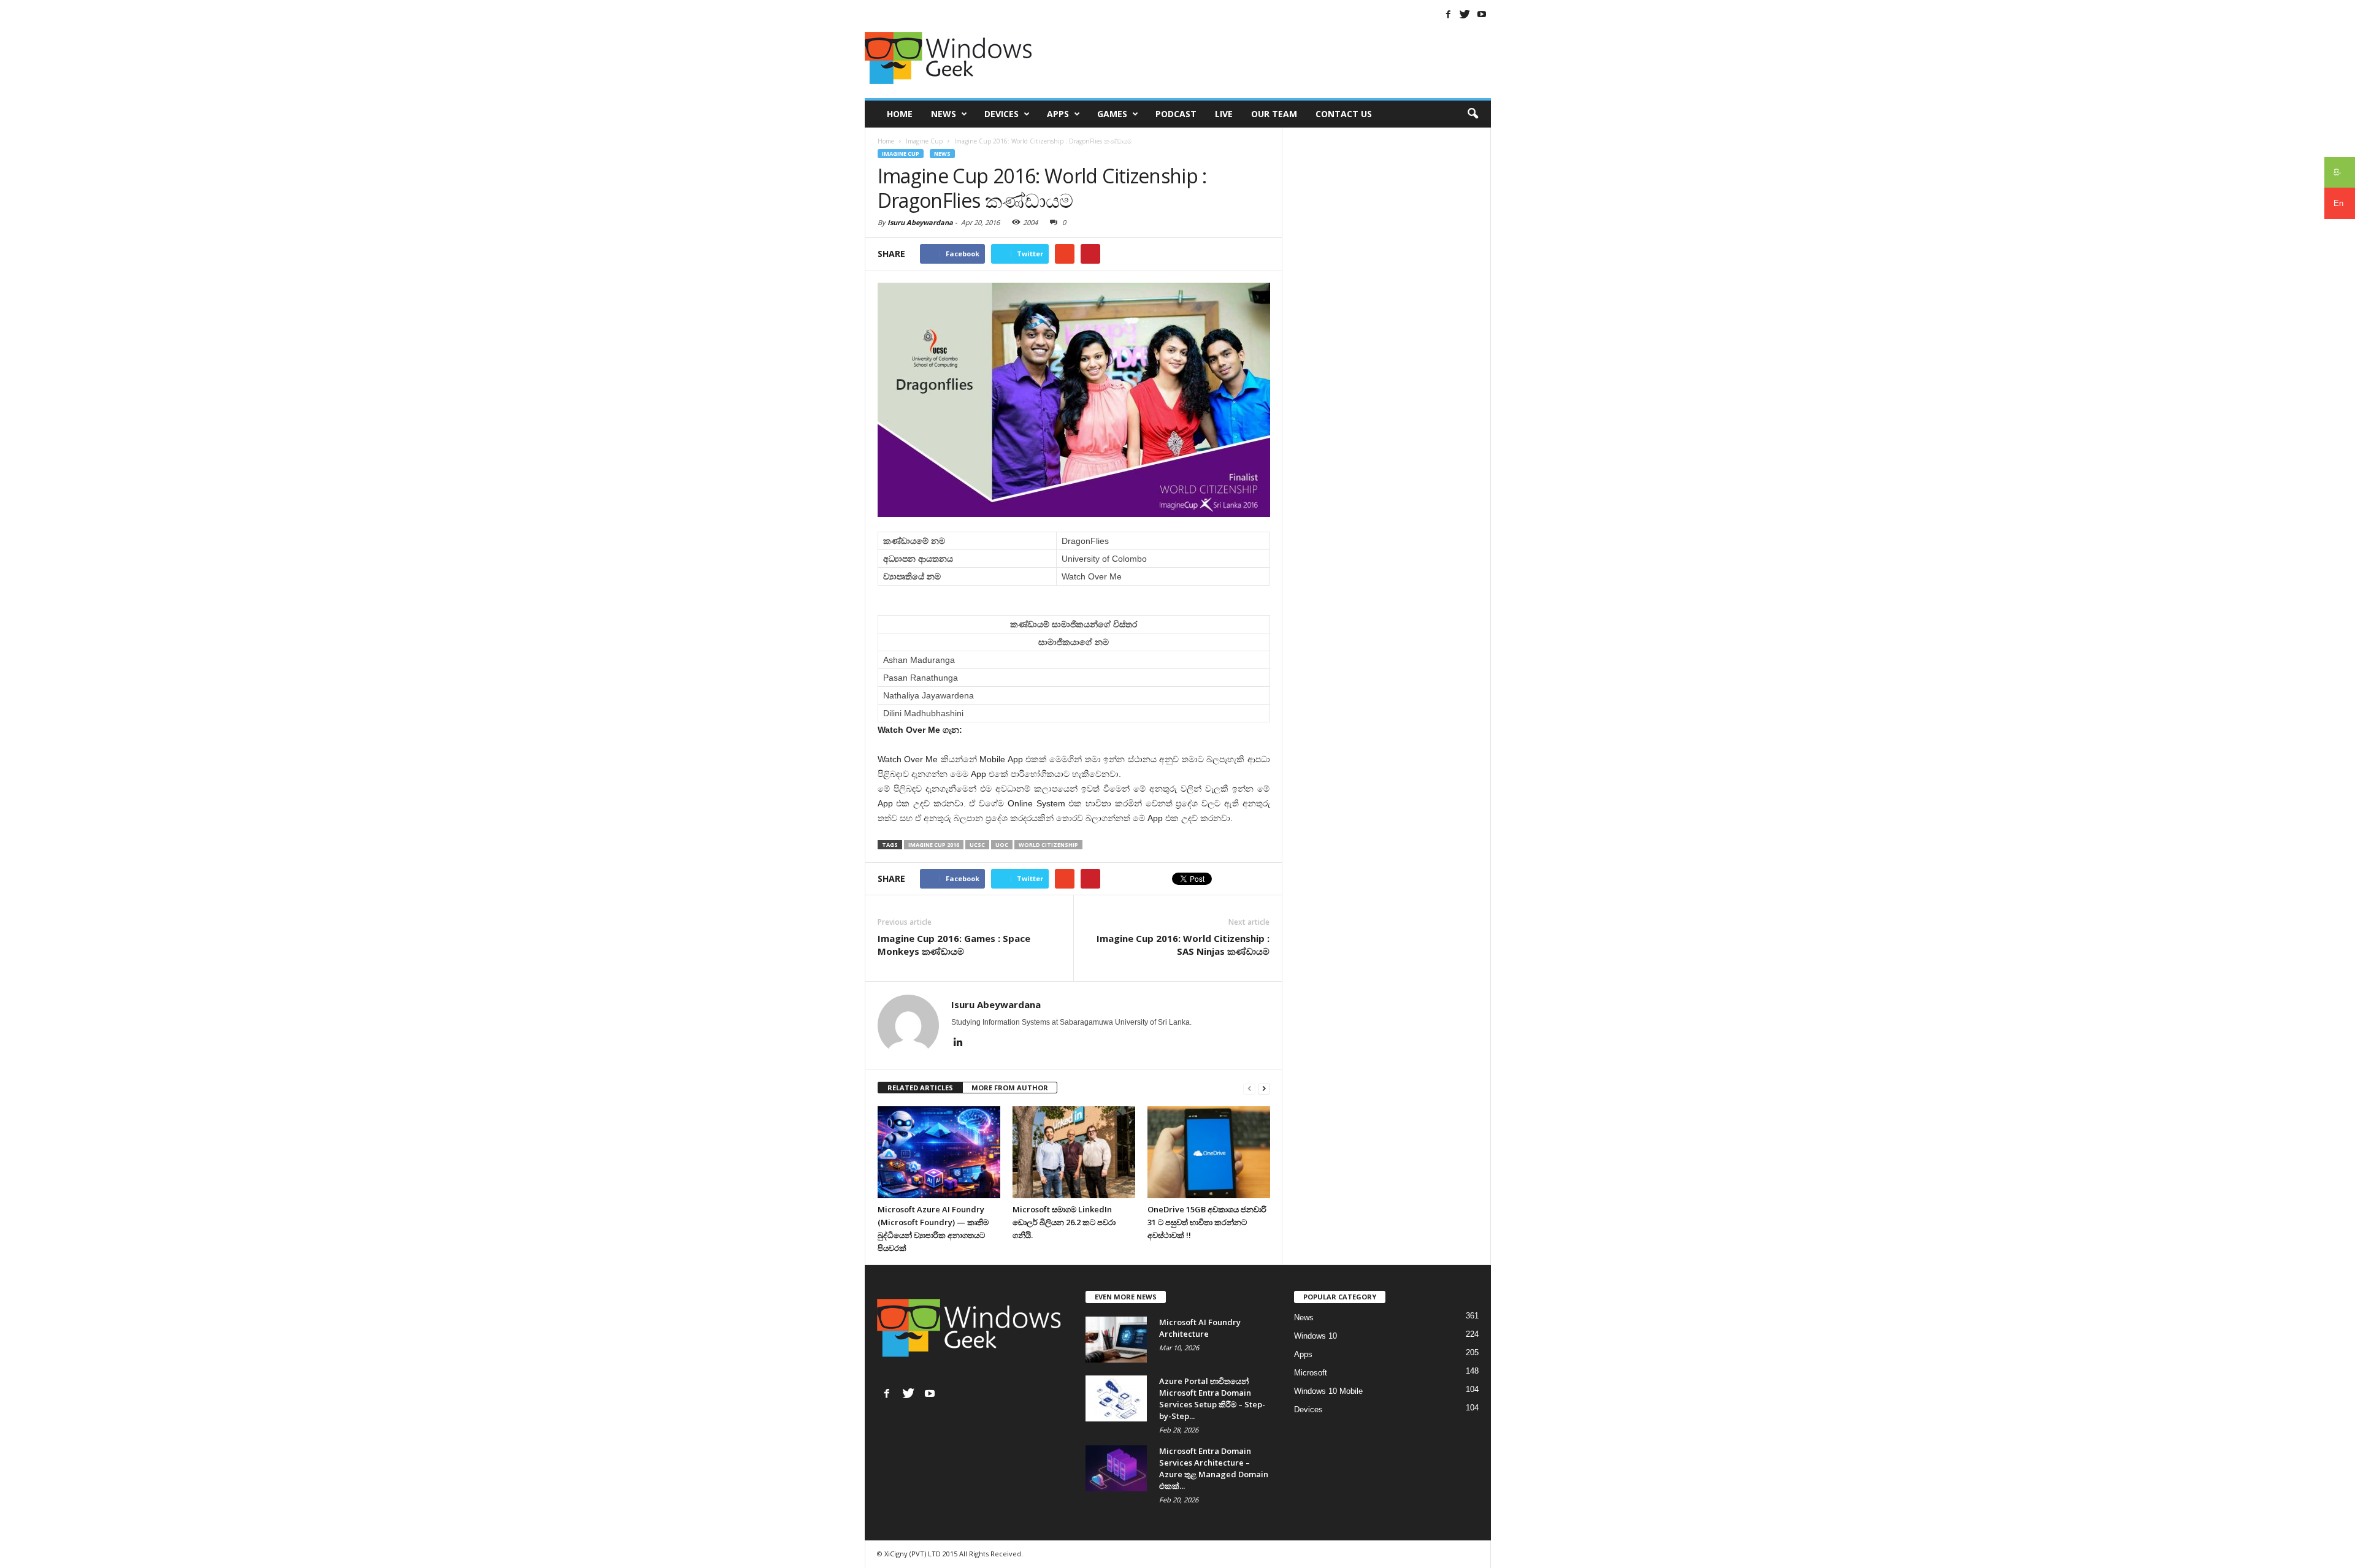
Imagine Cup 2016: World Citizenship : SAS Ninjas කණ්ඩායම (1183, 945)
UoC (1002, 845)
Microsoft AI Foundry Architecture (1200, 1328)
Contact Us (1344, 114)
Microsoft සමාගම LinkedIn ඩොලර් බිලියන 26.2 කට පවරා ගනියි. (1064, 1222)
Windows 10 (1315, 1336)
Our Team (1274, 114)
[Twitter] (1465, 14)
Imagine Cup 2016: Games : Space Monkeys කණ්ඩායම (954, 945)
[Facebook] (1449, 14)
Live (1224, 114)
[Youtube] (1482, 14)
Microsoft (1311, 1373)
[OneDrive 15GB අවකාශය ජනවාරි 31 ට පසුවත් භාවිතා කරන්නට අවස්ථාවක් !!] (1209, 1152)
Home (900, 114)
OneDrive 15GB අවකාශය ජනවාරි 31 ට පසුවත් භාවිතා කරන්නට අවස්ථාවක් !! (1207, 1222)
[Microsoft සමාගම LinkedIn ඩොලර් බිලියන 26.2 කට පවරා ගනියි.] (1074, 1152)
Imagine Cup (901, 154)
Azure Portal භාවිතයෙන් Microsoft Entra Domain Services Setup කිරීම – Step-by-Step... (1212, 1398)
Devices (1001, 114)
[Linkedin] (959, 1042)
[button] (1472, 114)
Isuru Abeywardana (920, 222)
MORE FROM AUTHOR (1010, 1088)
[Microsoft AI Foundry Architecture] (1116, 1340)
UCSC (977, 845)
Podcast (1176, 114)
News (944, 114)
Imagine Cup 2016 (934, 845)
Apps (1058, 114)
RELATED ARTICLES (920, 1088)
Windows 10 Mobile (1328, 1391)
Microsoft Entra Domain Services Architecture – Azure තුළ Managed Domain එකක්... (1214, 1468)
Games (1112, 114)
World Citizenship (1048, 845)
